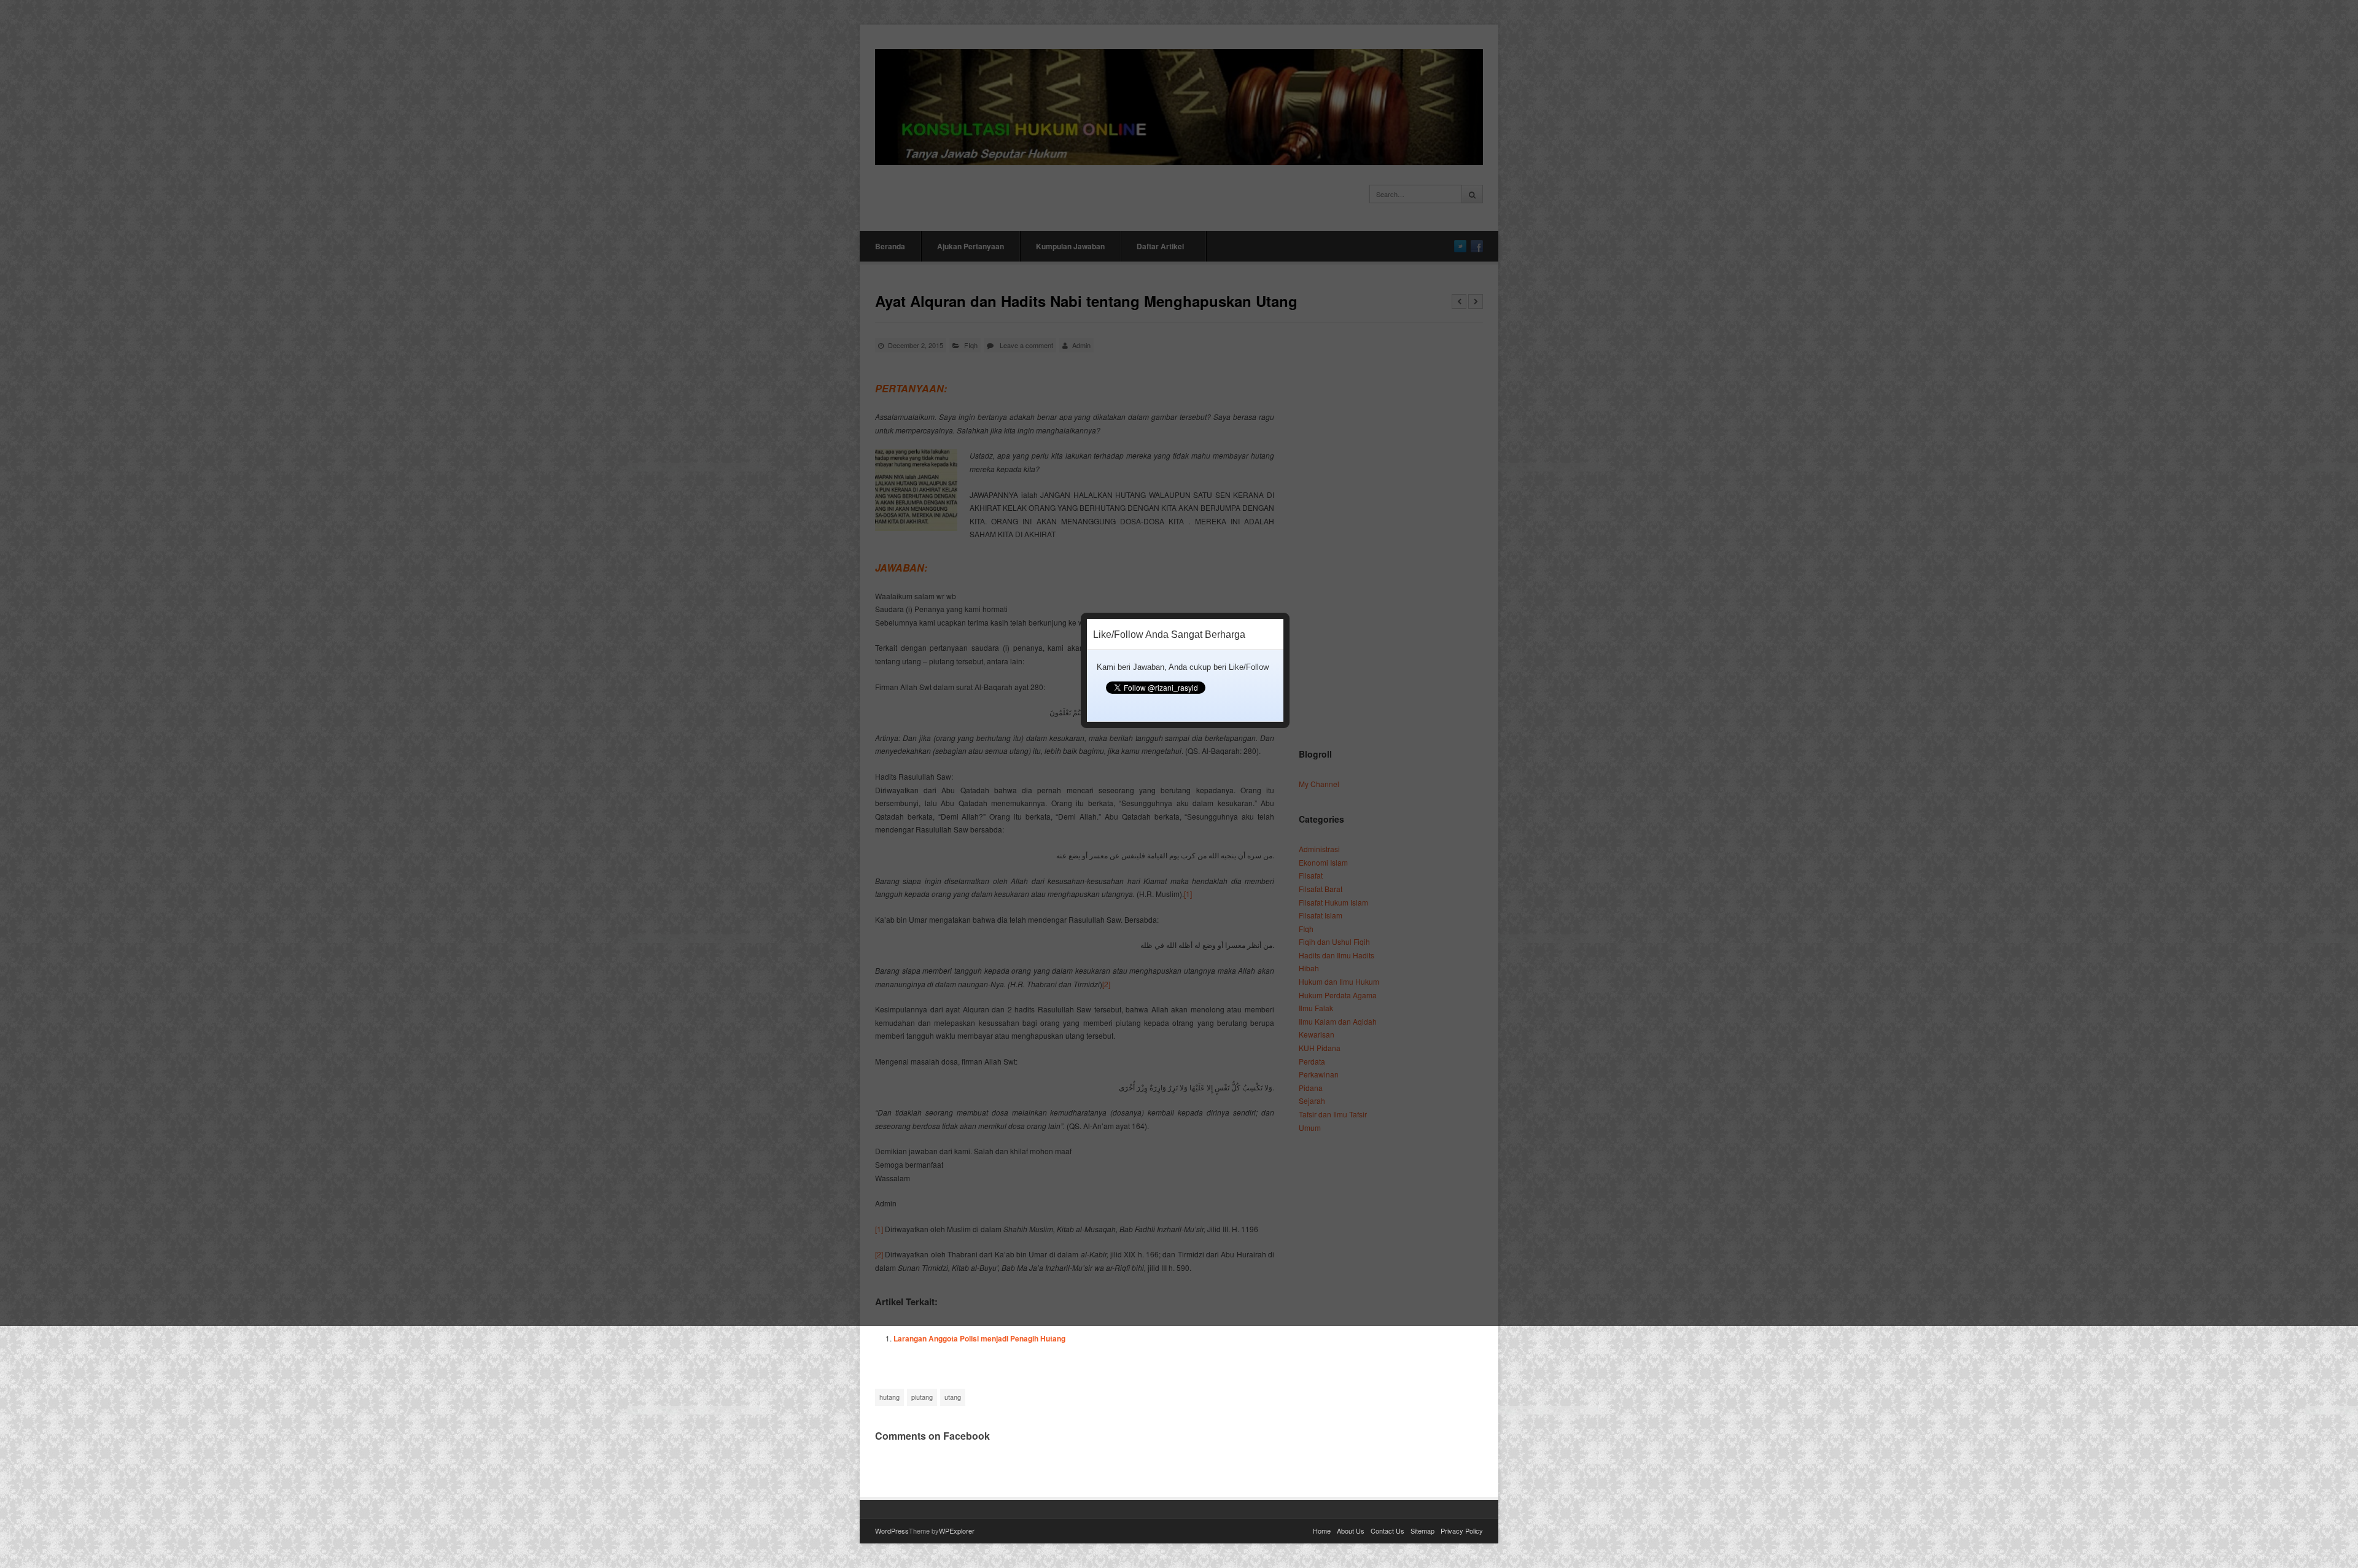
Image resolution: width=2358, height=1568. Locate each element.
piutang (922, 1397)
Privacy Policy (1462, 1531)
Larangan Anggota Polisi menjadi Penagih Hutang (979, 1338)
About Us (1351, 1531)
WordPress (892, 1531)
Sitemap (1422, 1531)
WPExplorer (957, 1531)
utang (953, 1397)
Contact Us (1387, 1531)
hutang (889, 1397)
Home (1322, 1531)
